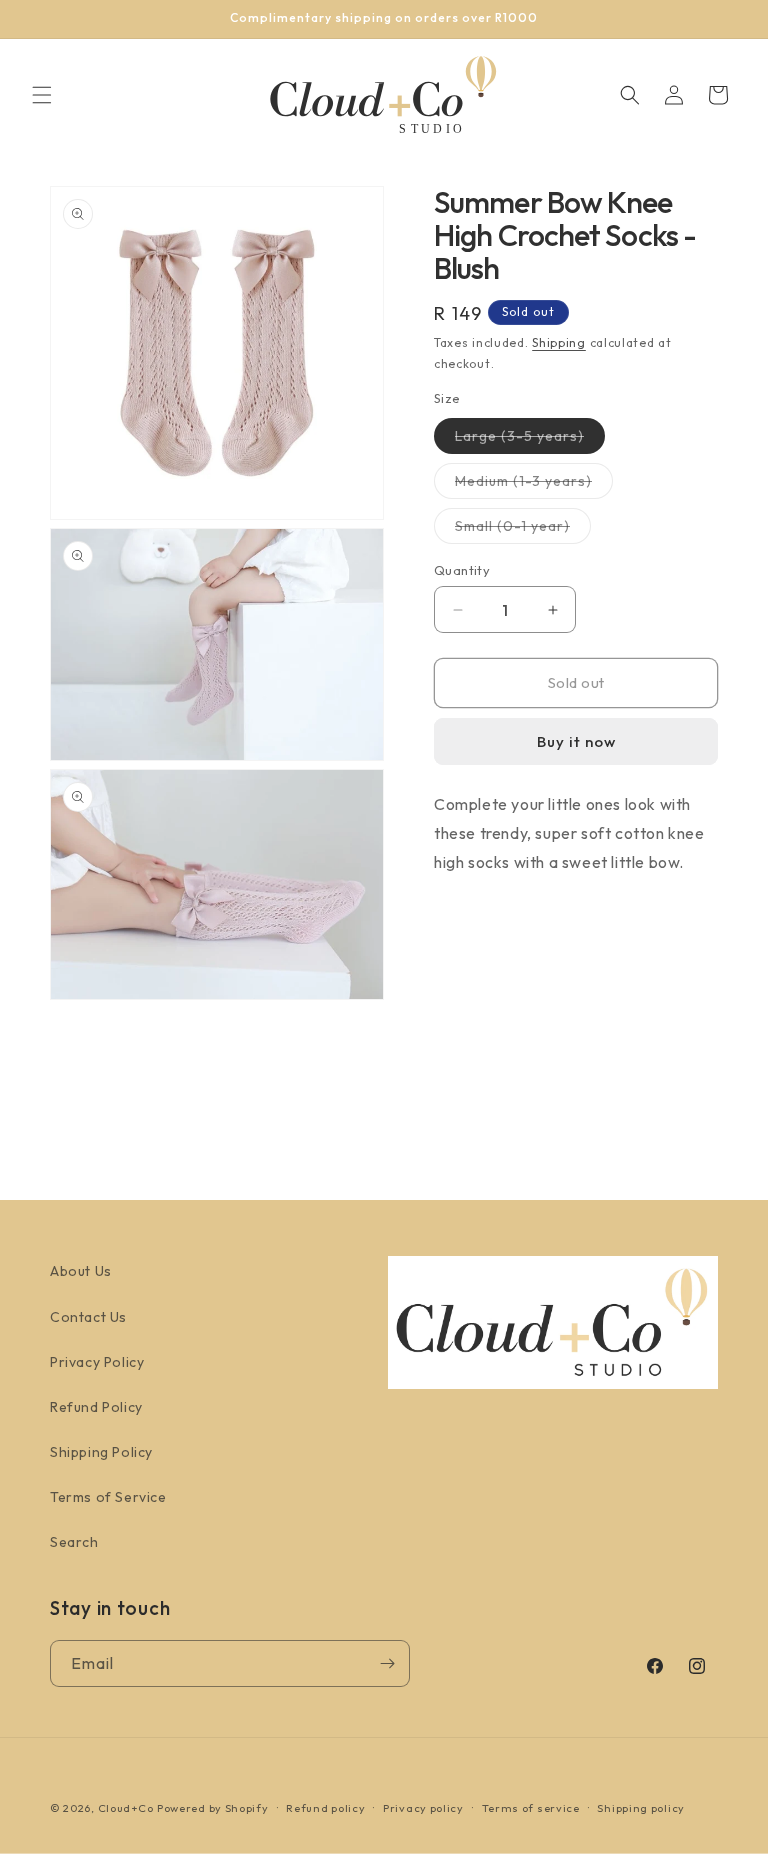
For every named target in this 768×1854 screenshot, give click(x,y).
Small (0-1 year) (523, 530)
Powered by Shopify (213, 1808)
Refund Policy (96, 1407)
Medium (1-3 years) (534, 485)
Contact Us (88, 1317)
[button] (42, 95)
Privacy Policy (97, 1362)
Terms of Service (108, 1497)
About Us (81, 1271)
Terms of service (531, 1808)
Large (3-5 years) (530, 440)
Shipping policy (641, 1808)
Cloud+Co (126, 1808)
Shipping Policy (101, 1452)
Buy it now (576, 741)
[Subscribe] (387, 1663)
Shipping (559, 342)
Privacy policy (423, 1808)
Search (74, 1542)
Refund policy (325, 1808)
